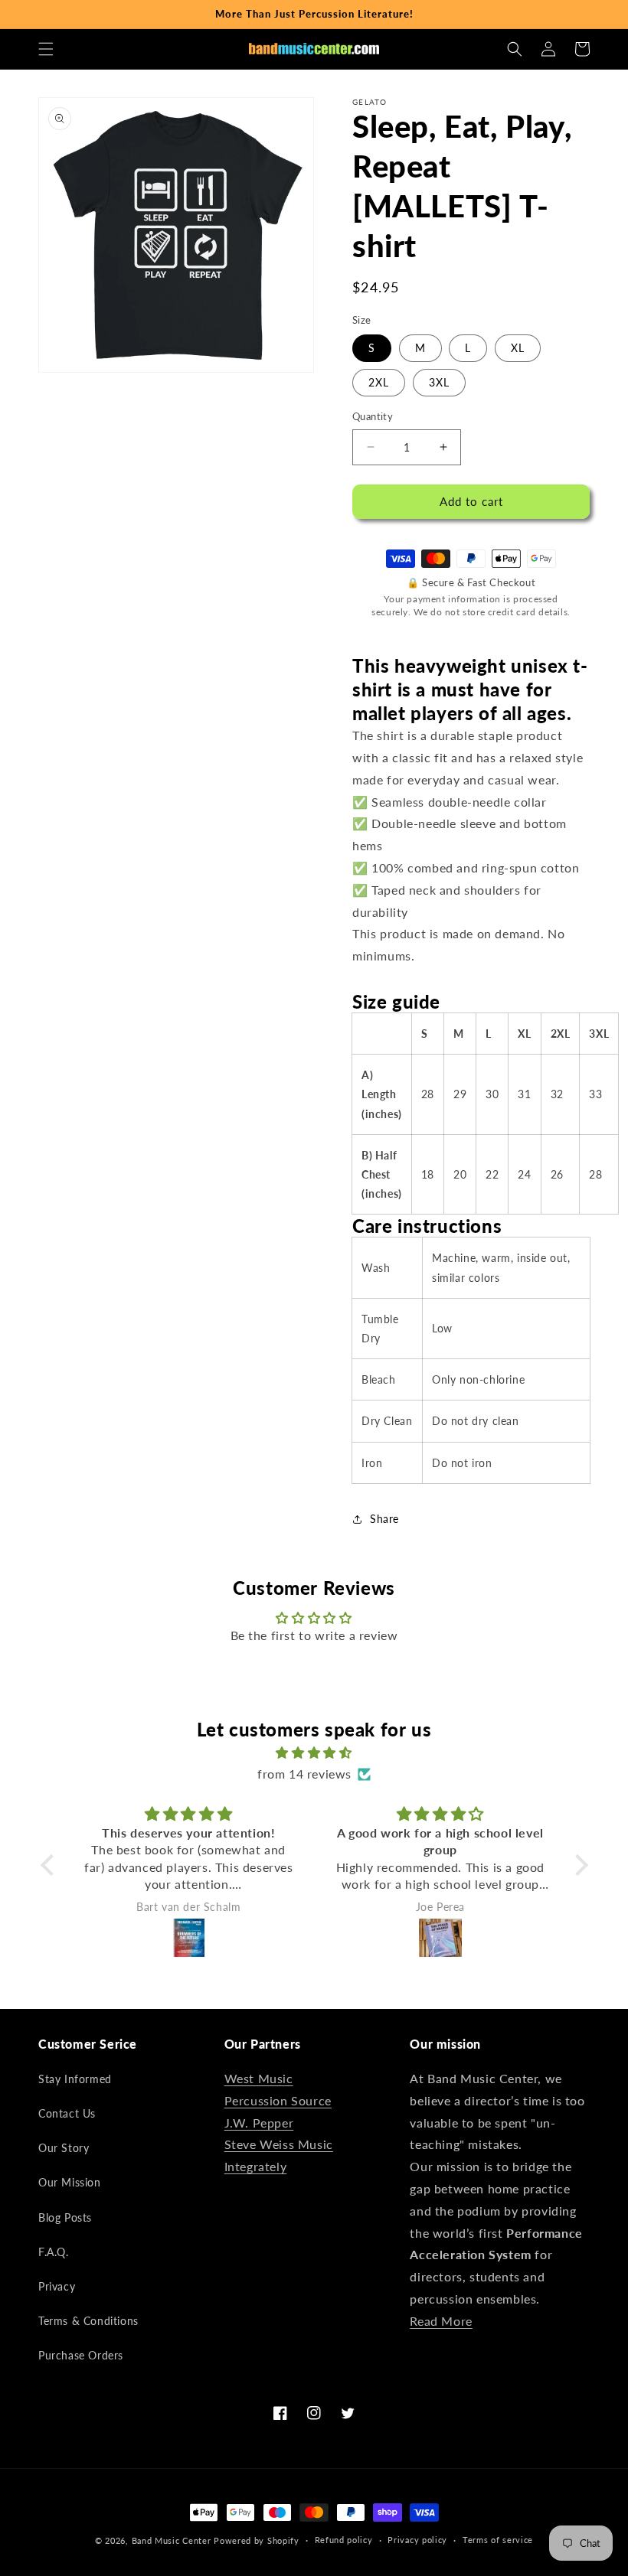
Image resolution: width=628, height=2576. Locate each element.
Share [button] (384, 1519)
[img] (314, 1753)
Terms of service (498, 2540)
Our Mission (70, 2182)
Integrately (256, 2166)
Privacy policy (417, 2540)
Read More (441, 2321)
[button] (46, 49)
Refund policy (344, 2540)
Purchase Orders (81, 2355)
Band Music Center (172, 2540)
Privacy (57, 2286)
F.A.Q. (54, 2252)
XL (518, 348)
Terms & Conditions (88, 2321)
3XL (439, 382)
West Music (259, 2078)
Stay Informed (75, 2079)
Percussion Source (278, 2100)
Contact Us (67, 2113)
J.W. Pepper (259, 2123)
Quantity (373, 416)
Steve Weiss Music (279, 2144)
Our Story (64, 2148)
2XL (379, 382)
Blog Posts (65, 2217)
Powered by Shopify (257, 2540)
